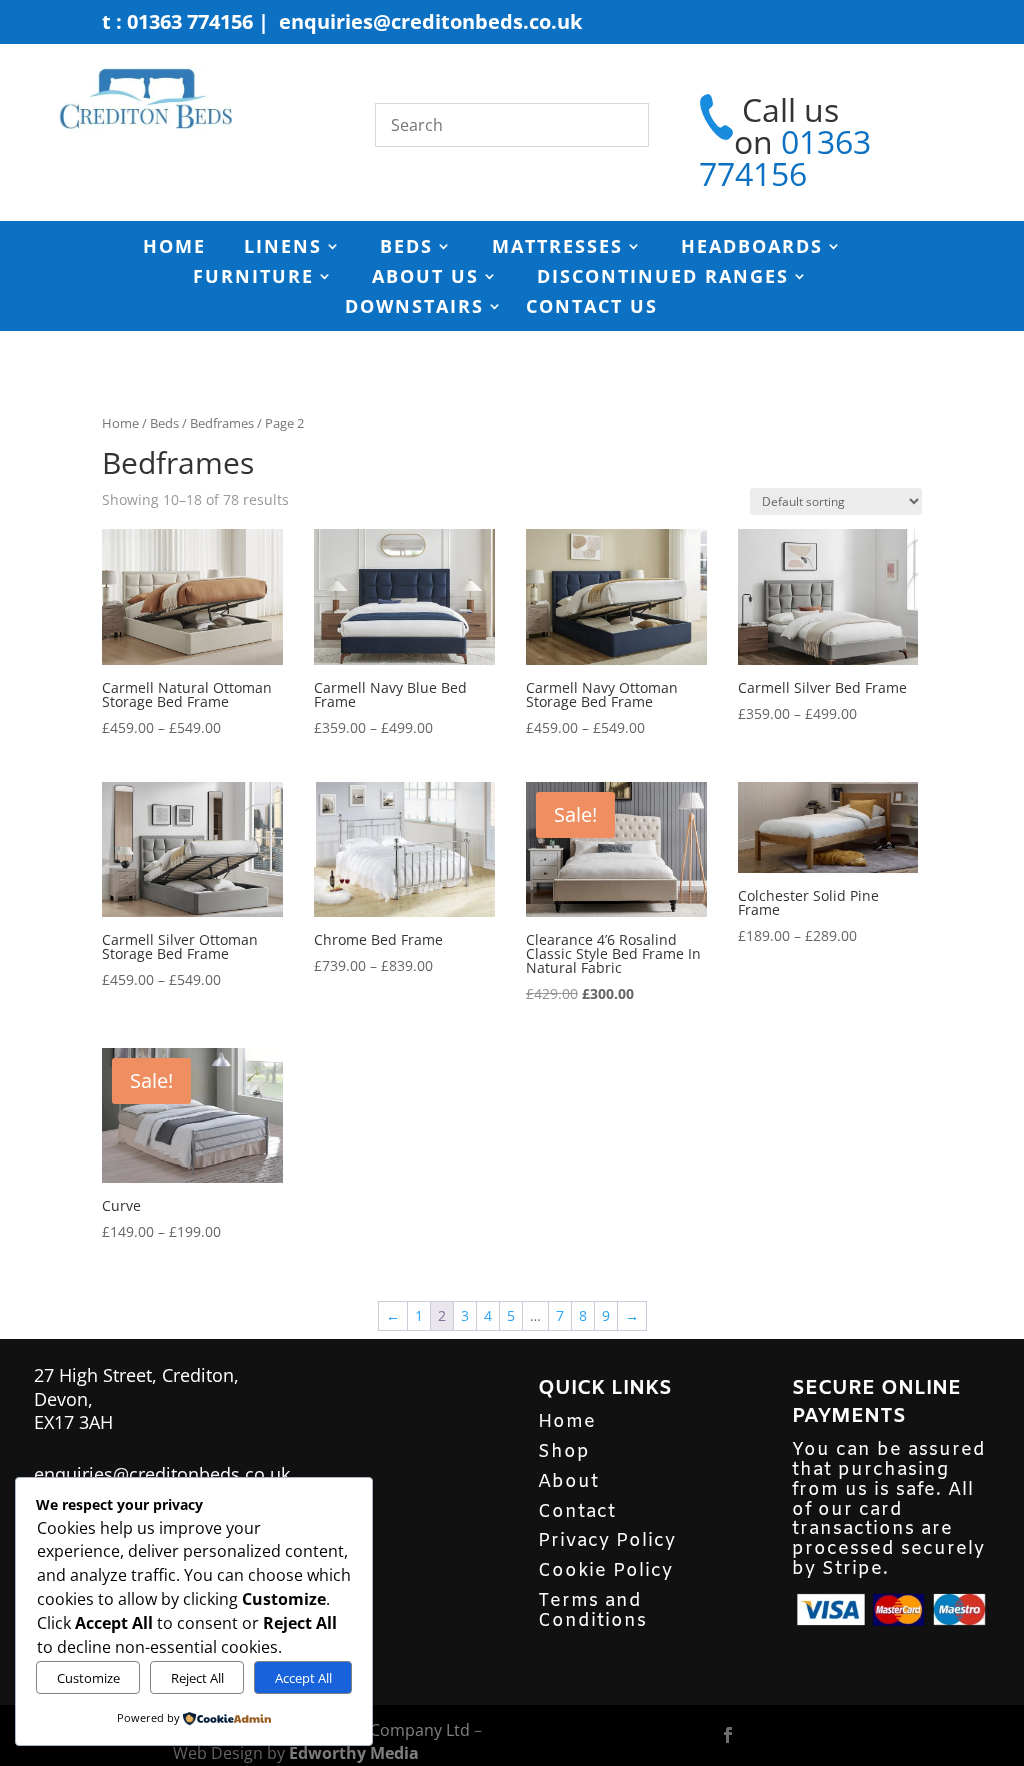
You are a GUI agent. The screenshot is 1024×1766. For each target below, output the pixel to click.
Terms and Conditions (592, 1611)
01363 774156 (785, 157)
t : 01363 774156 (177, 21)
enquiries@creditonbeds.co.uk (430, 21)
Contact (577, 1512)
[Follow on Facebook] (728, 1735)
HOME (174, 248)
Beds (164, 423)
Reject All (197, 1678)
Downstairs (414, 308)
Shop (564, 1452)
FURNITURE (253, 278)
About (568, 1482)
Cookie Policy (605, 1571)
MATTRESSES (557, 248)
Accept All (303, 1678)
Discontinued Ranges (663, 278)
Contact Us (592, 308)
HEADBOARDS (752, 248)
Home (120, 423)
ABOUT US (425, 278)
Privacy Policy (607, 1541)
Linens (283, 248)
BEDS (406, 248)
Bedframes (222, 423)
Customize (88, 1678)
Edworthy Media (354, 1753)
